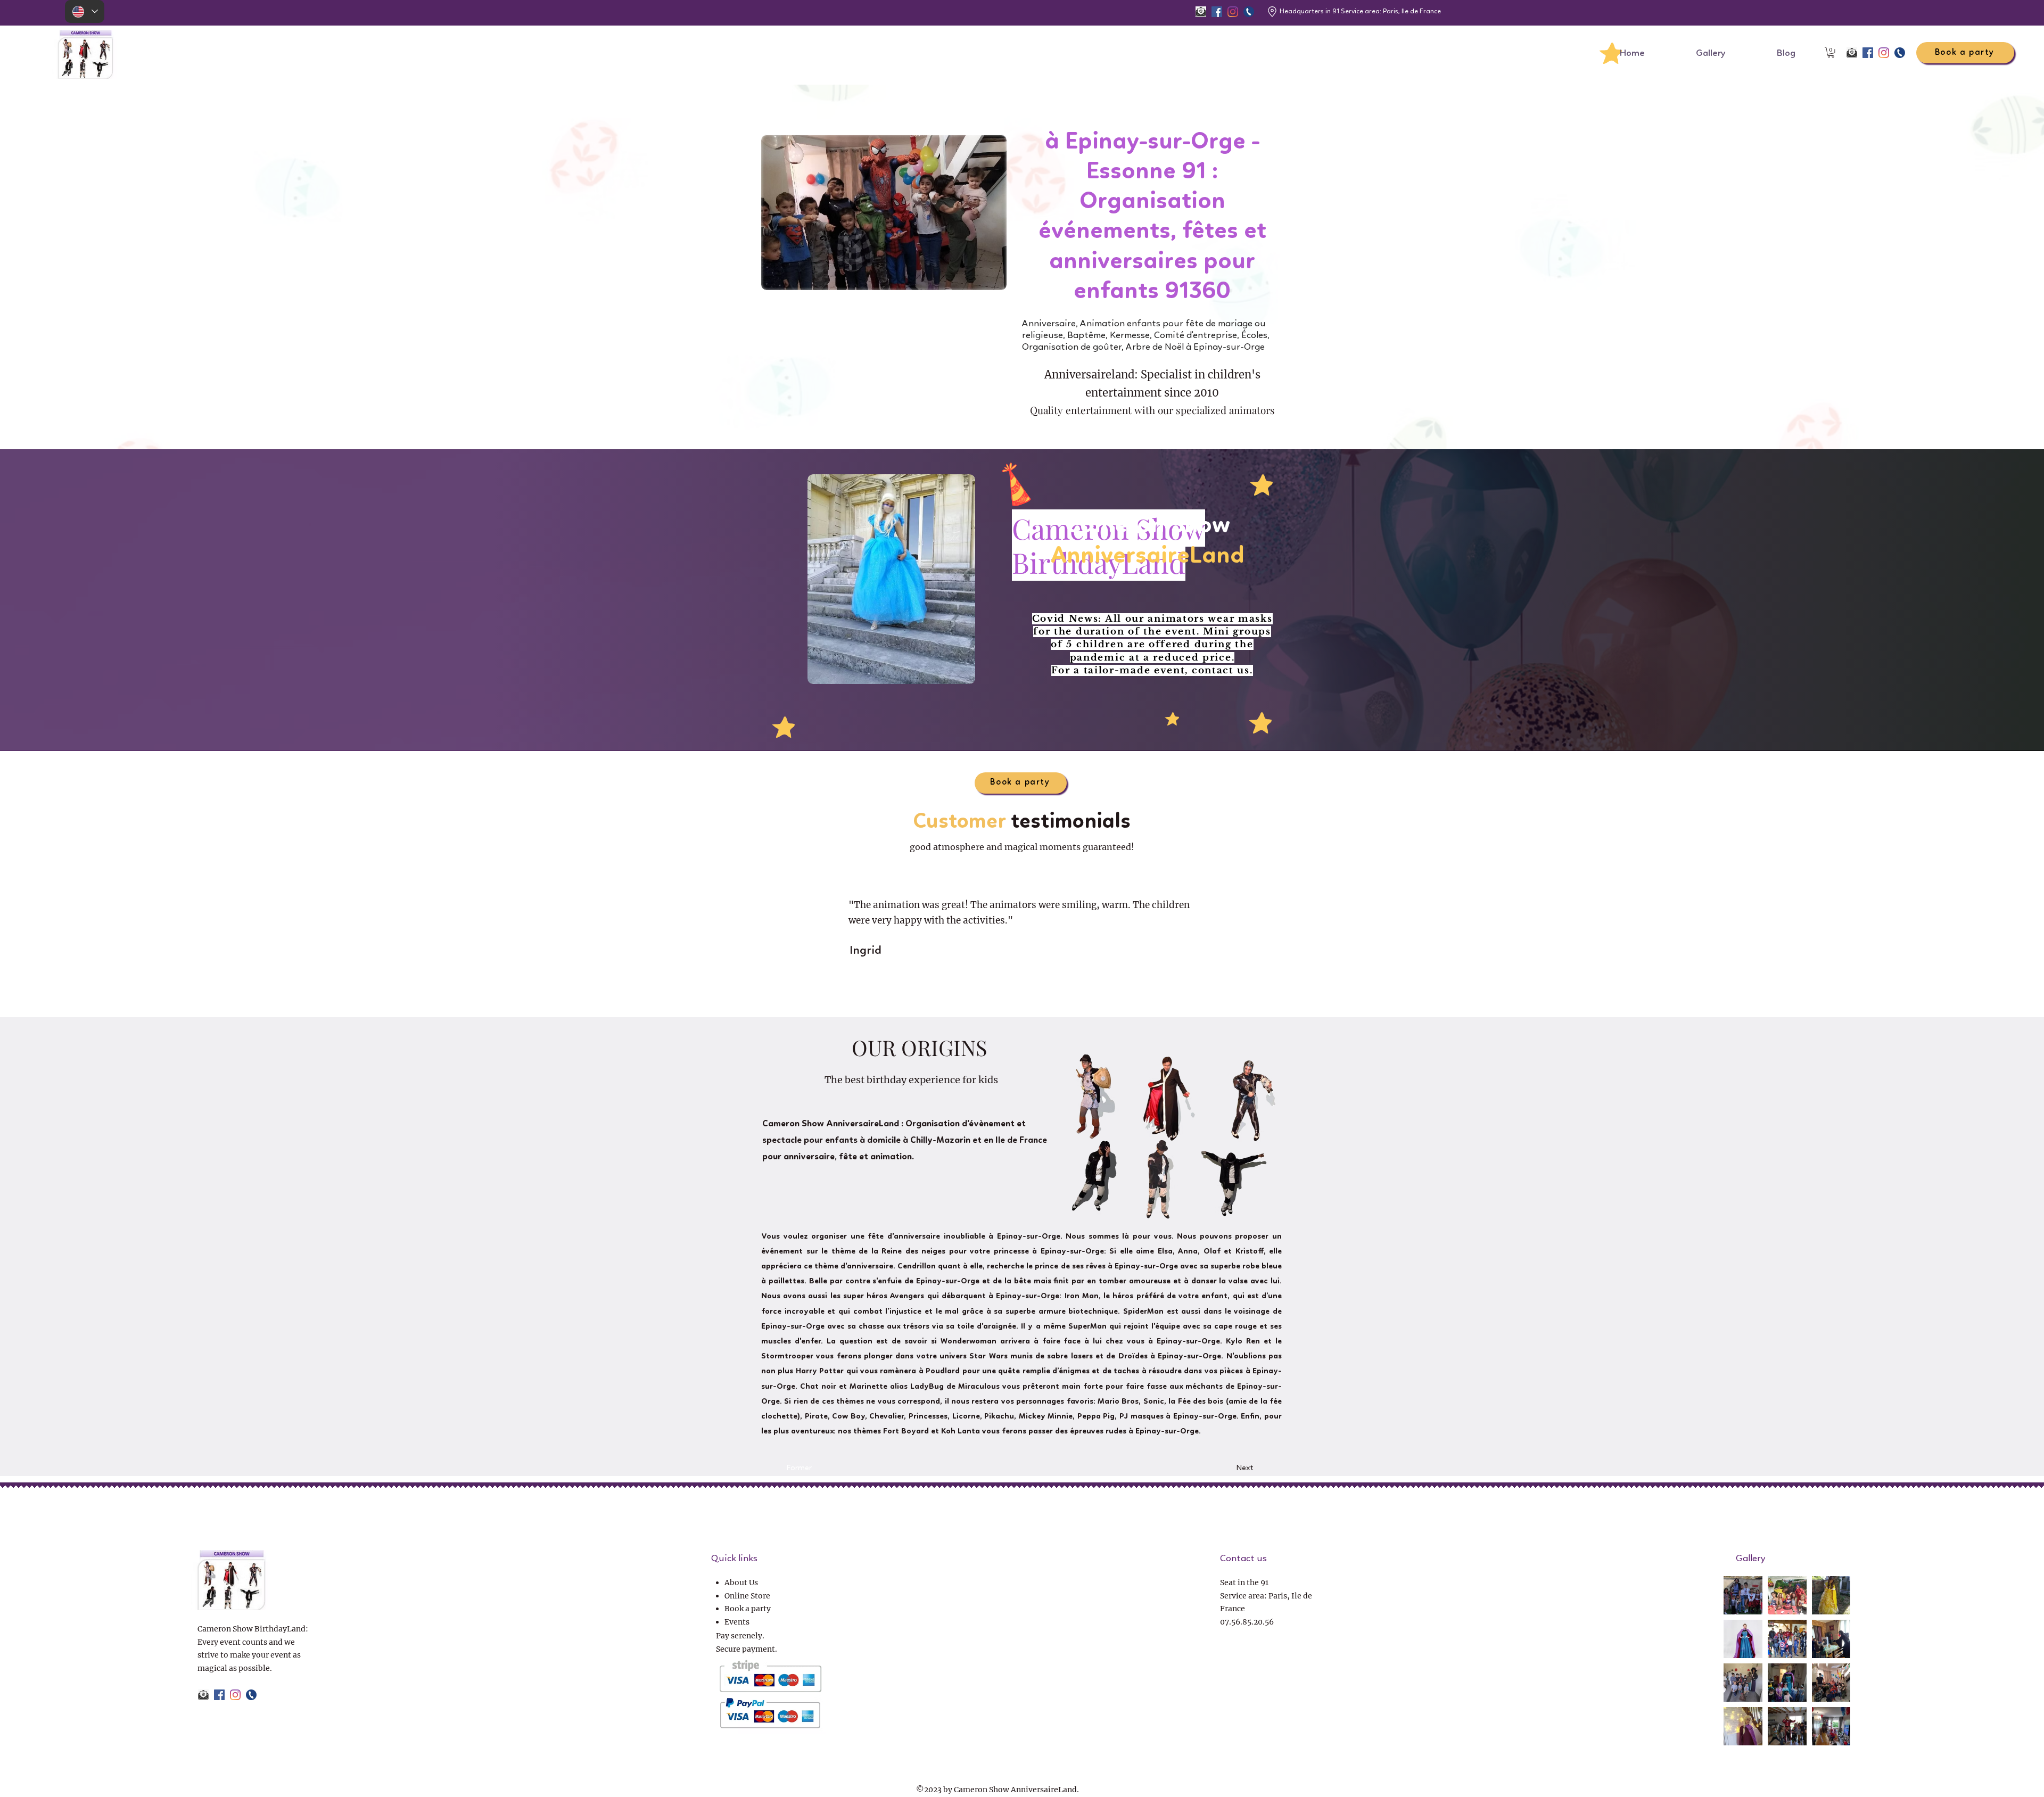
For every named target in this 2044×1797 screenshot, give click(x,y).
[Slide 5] (1012, 992)
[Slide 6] (1022, 992)
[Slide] (1060, 992)
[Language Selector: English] (85, 11)
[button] (1831, 52)
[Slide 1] (1051, 992)
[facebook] (1217, 12)
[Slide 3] (993, 992)
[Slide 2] (984, 992)
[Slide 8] (1041, 992)
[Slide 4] (1003, 992)
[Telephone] (1249, 12)
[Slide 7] (1032, 992)
